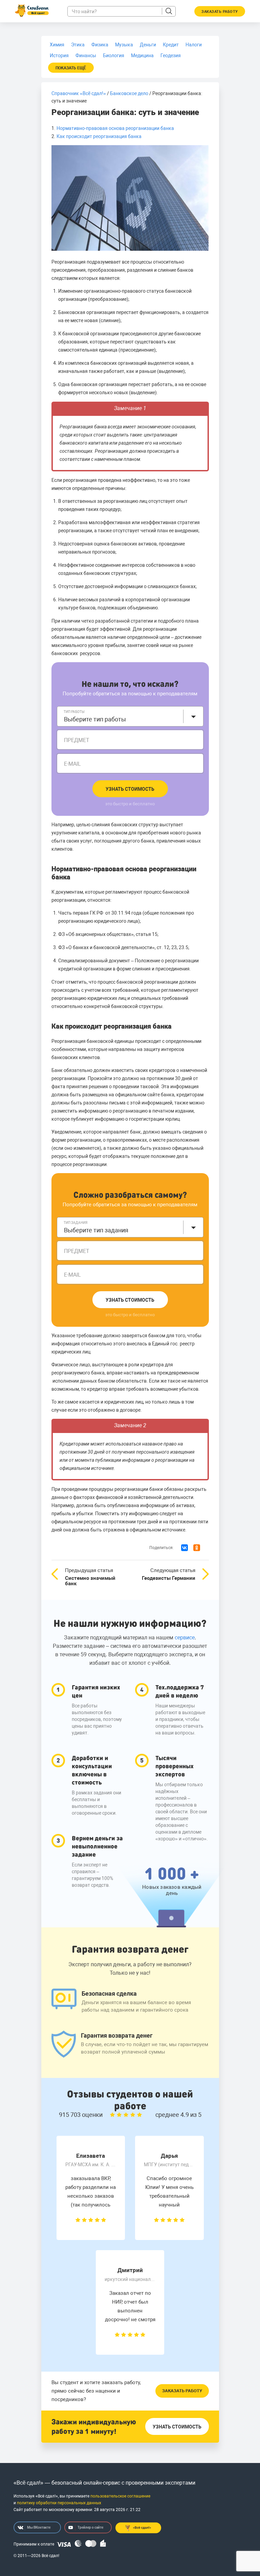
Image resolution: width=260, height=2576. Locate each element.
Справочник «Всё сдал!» (79, 93)
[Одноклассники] (197, 1548)
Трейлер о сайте (90, 2527)
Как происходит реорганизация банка (99, 136)
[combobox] (130, 716)
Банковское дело (129, 93)
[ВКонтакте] (185, 1548)
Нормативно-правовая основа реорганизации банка (115, 128)
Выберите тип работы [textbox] (95, 719)
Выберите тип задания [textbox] (96, 1230)
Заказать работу (182, 2391)
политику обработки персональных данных (59, 2503)
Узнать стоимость (130, 789)
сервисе (185, 1638)
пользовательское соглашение (120, 2496)
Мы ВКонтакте (39, 2527)
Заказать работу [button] (220, 12)
